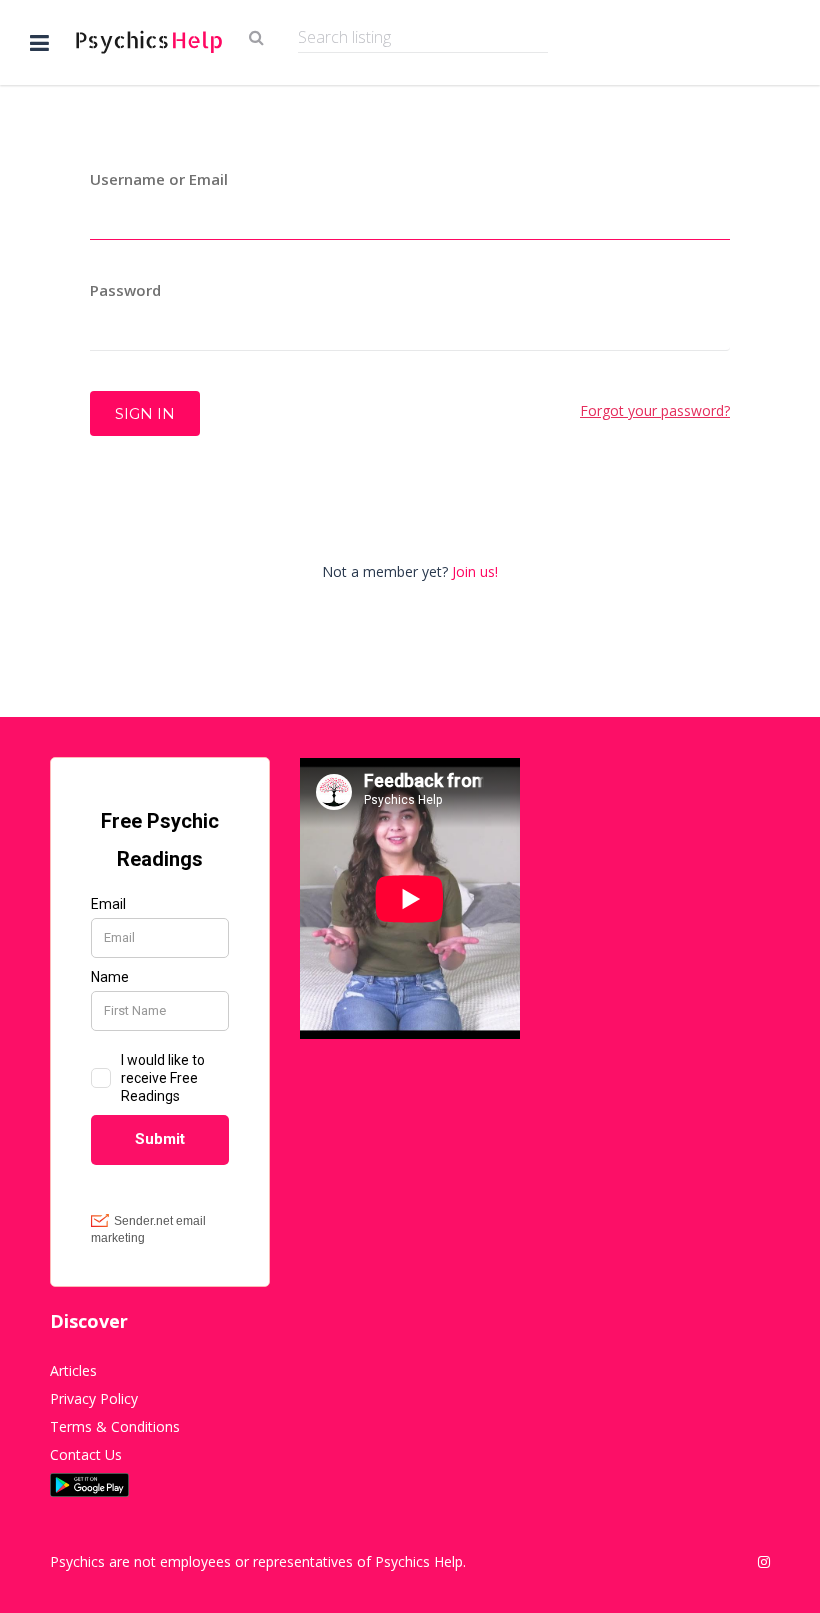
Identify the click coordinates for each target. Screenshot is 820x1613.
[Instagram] (764, 1562)
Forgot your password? (655, 410)
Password (125, 290)
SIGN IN (145, 413)
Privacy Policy (94, 1398)
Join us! (475, 571)
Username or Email (159, 179)
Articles (73, 1370)
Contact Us (86, 1454)
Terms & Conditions (115, 1426)
